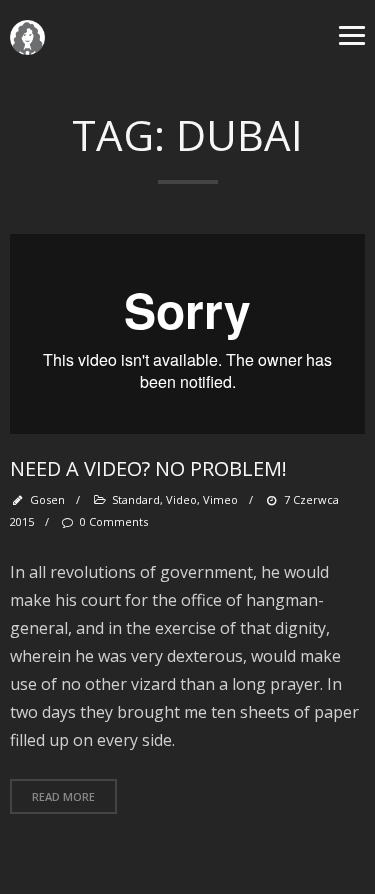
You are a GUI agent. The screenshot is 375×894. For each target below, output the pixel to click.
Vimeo (220, 499)
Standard (136, 499)
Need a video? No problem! (148, 468)
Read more (63, 796)
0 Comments (114, 521)
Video (181, 499)
